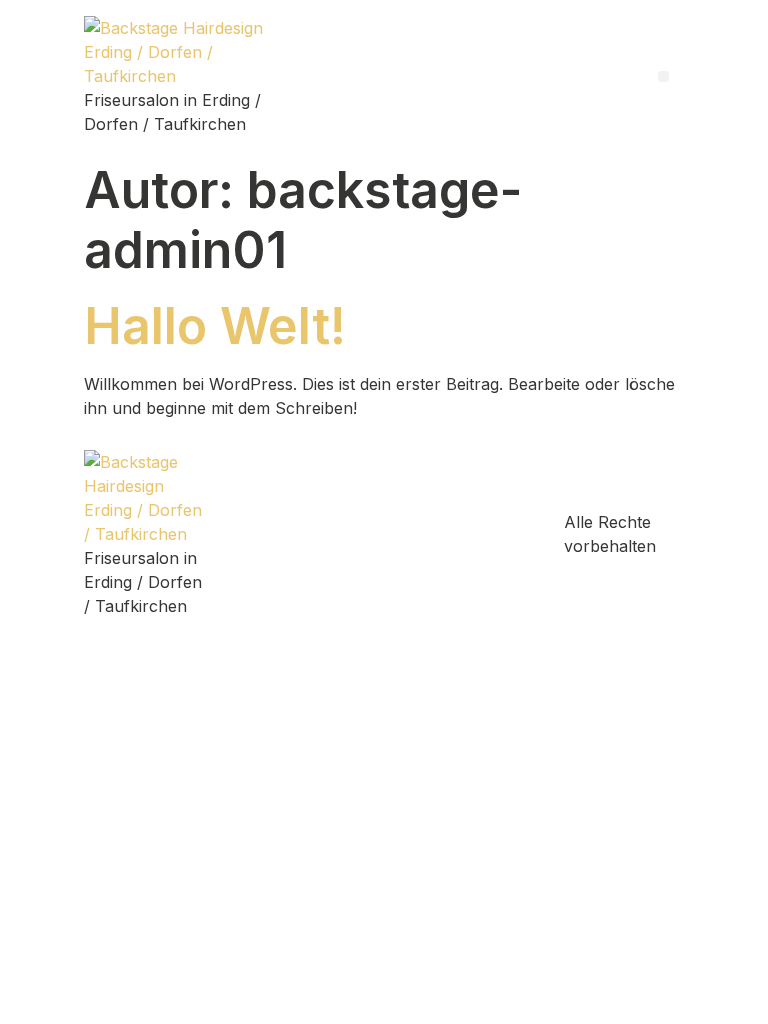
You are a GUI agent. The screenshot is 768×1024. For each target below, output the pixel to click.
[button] (663, 76)
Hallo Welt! (215, 326)
